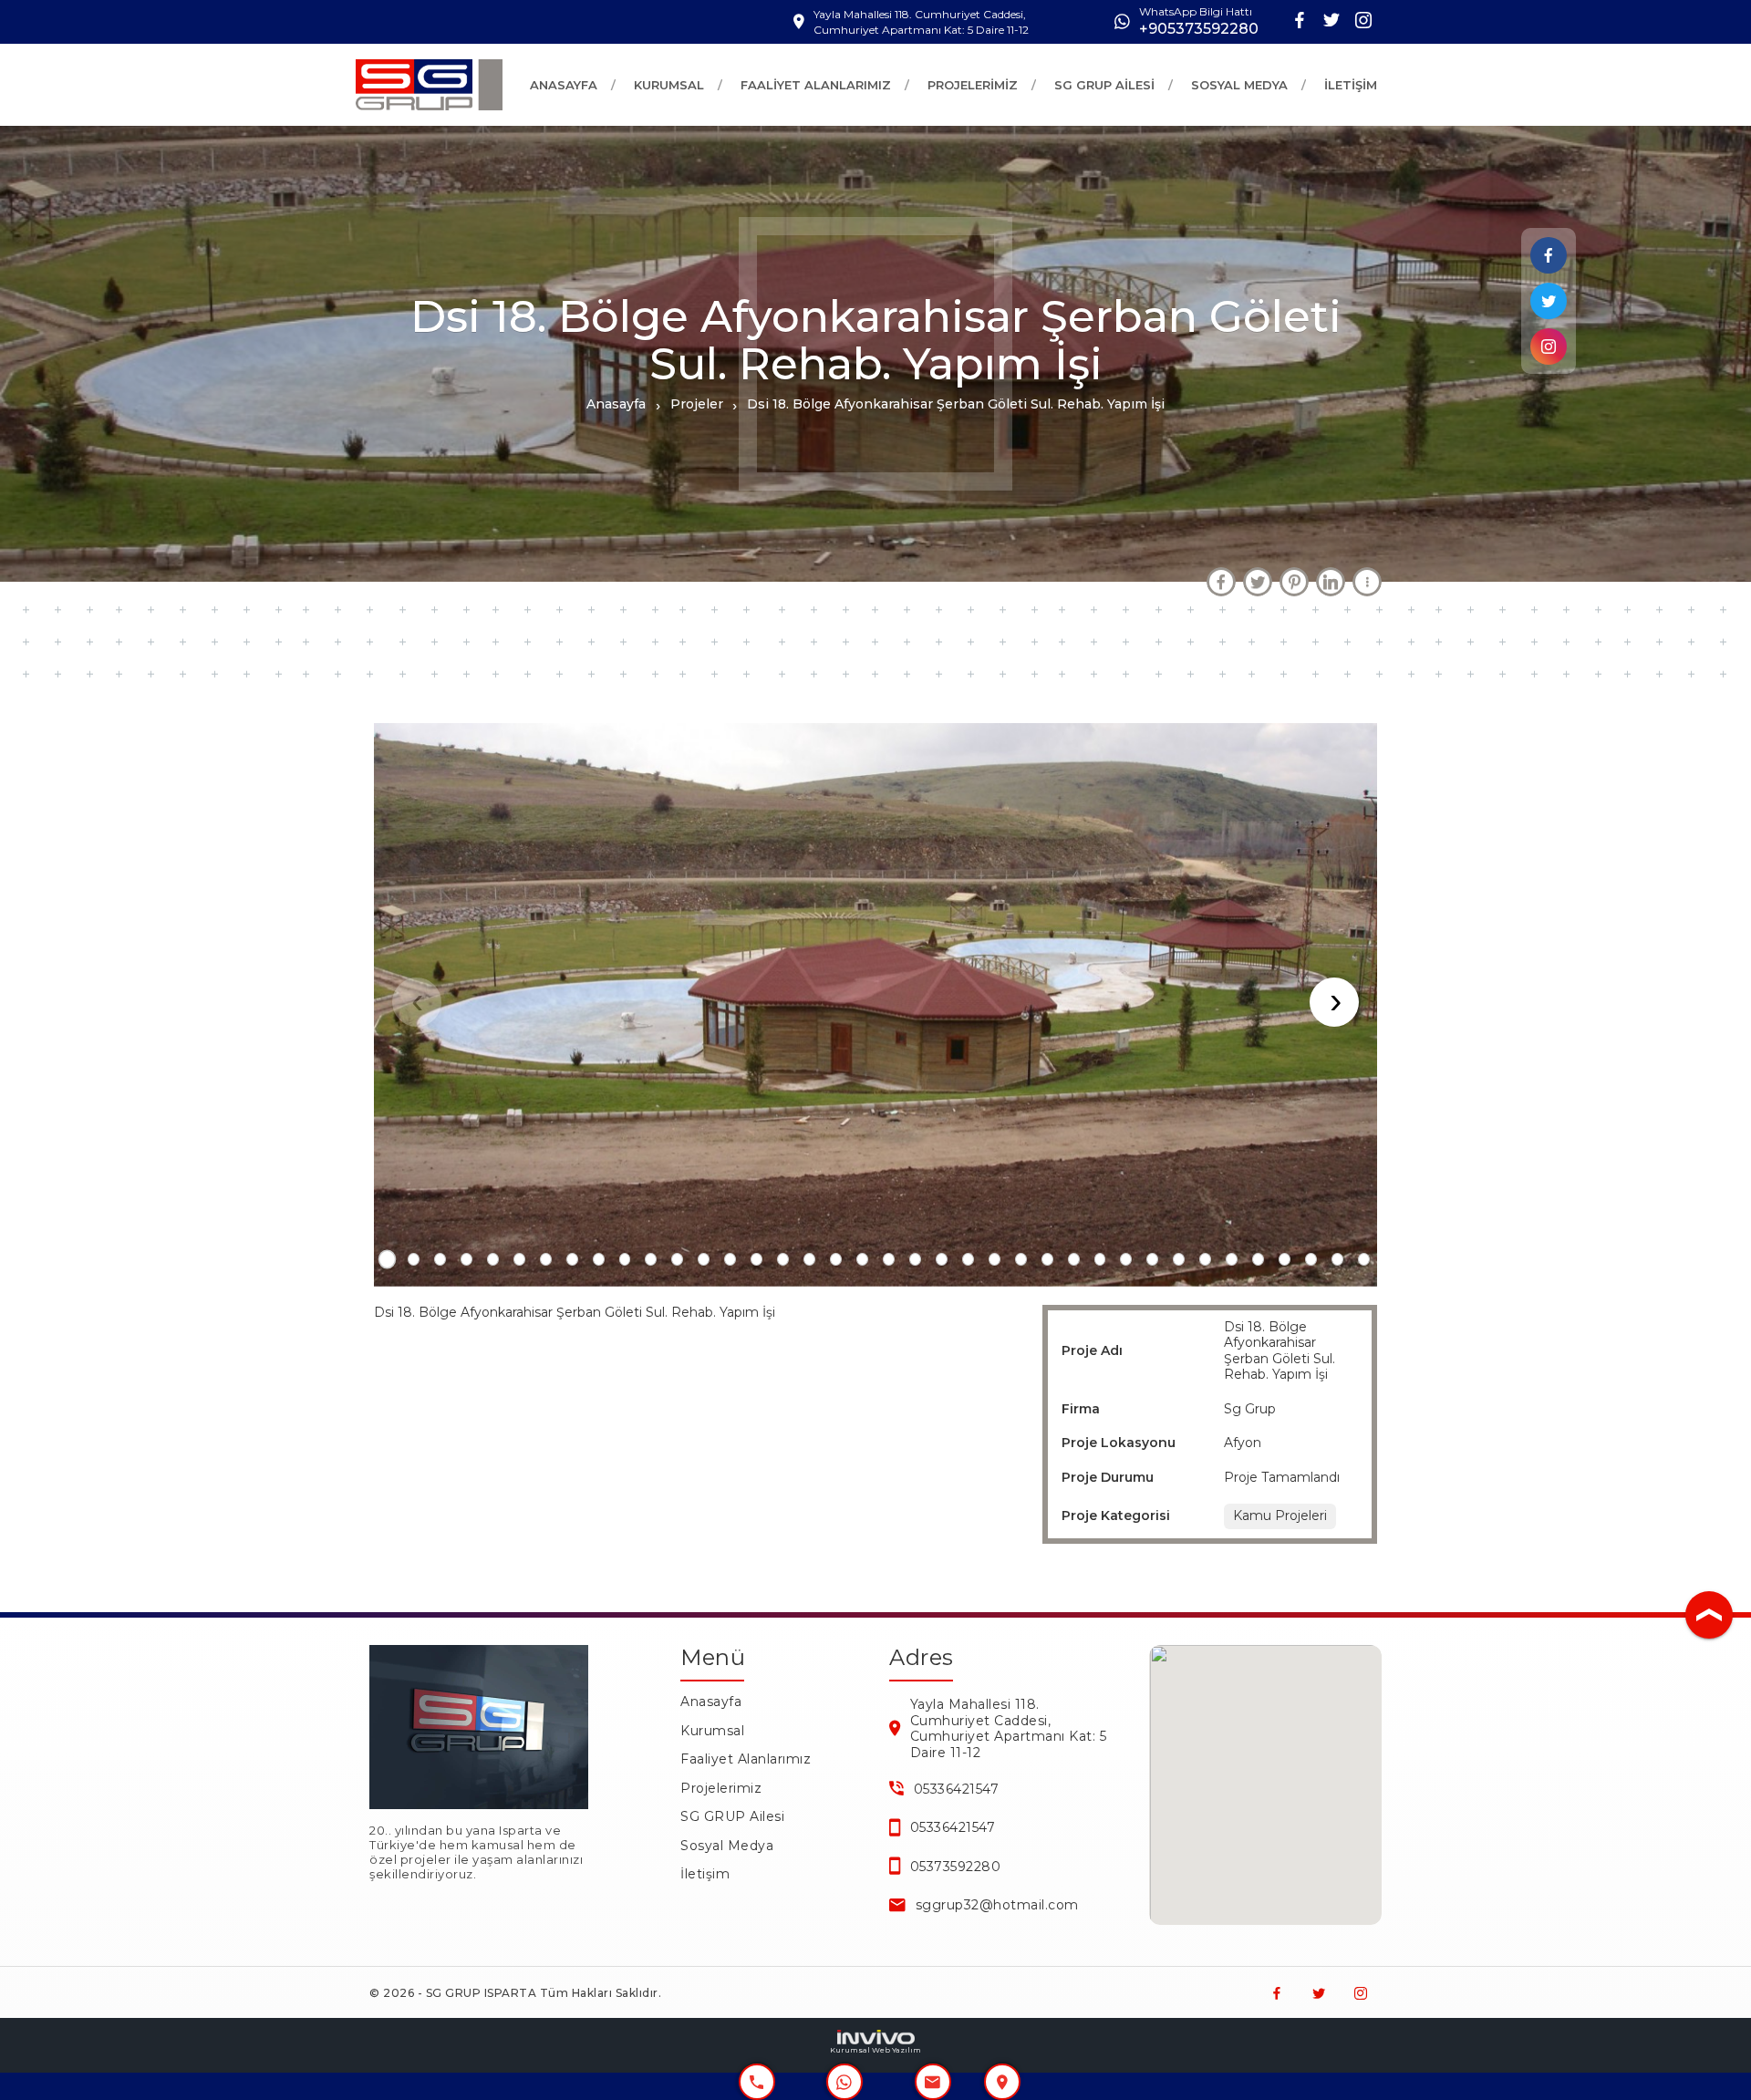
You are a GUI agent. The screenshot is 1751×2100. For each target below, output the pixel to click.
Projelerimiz (721, 1788)
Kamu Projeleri (1280, 1516)
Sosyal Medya (727, 1846)
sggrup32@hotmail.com (997, 1905)
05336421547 (957, 1789)
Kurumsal (712, 1731)
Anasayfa (616, 404)
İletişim (705, 1874)
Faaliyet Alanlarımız (746, 1759)
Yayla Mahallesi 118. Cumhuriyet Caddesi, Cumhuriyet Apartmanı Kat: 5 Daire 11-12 (1009, 1728)
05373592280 (956, 1867)
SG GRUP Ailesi (732, 1816)
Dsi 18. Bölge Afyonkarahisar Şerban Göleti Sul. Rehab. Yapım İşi (956, 404)
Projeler (697, 404)
